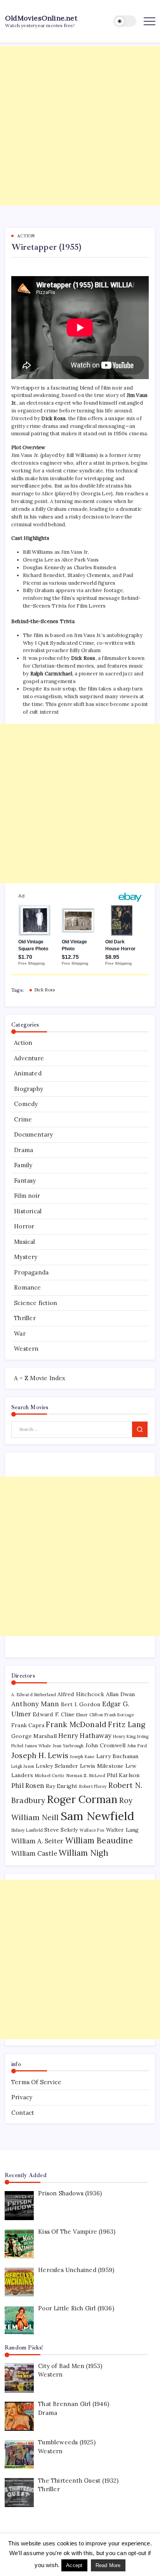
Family (23, 1165)
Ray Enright (62, 1786)
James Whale (38, 1746)
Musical (24, 1242)
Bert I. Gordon (81, 1704)
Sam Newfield (97, 1816)
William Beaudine (99, 1840)
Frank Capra (28, 1725)
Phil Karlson (123, 1775)
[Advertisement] (80, 126)
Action (23, 1043)
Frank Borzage (119, 1715)
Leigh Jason (23, 1766)
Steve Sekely (61, 1830)
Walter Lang (122, 1830)
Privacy (22, 2097)
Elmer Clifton (90, 1715)
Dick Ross (44, 990)
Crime (23, 1119)
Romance (27, 1287)
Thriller (25, 1318)
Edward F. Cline (54, 1714)
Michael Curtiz (50, 1776)
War (20, 1334)
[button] (125, 21)
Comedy (26, 1104)
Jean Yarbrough (68, 1746)
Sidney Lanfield (27, 1830)
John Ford (137, 1746)
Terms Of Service (36, 2082)
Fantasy (25, 1181)
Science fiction (36, 1303)
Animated (28, 1073)
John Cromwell (106, 1745)
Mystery (26, 1257)
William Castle (34, 1853)
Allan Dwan (121, 1694)
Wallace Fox (92, 1830)
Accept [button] (74, 2565)
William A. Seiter (37, 1841)
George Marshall (34, 1736)
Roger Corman (82, 1799)
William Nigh (83, 1853)
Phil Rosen (28, 1786)
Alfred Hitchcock (81, 1694)
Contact (23, 2113)
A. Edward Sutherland (34, 1695)
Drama (23, 1150)
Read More (108, 2565)
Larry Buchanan (117, 1756)
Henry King (124, 1736)
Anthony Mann (35, 1704)
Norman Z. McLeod (86, 1776)
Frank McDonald (76, 1724)
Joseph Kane (82, 1757)
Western (26, 1349)
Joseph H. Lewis (40, 1755)
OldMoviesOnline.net (41, 18)
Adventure (29, 1058)
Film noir (27, 1196)
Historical (28, 1211)
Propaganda (31, 1272)
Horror (24, 1226)
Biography (29, 1089)
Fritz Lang (127, 1724)
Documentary (33, 1134)
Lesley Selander (57, 1766)
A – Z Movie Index (40, 1378)
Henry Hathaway (85, 1736)
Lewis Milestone (102, 1766)
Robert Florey (93, 1786)
